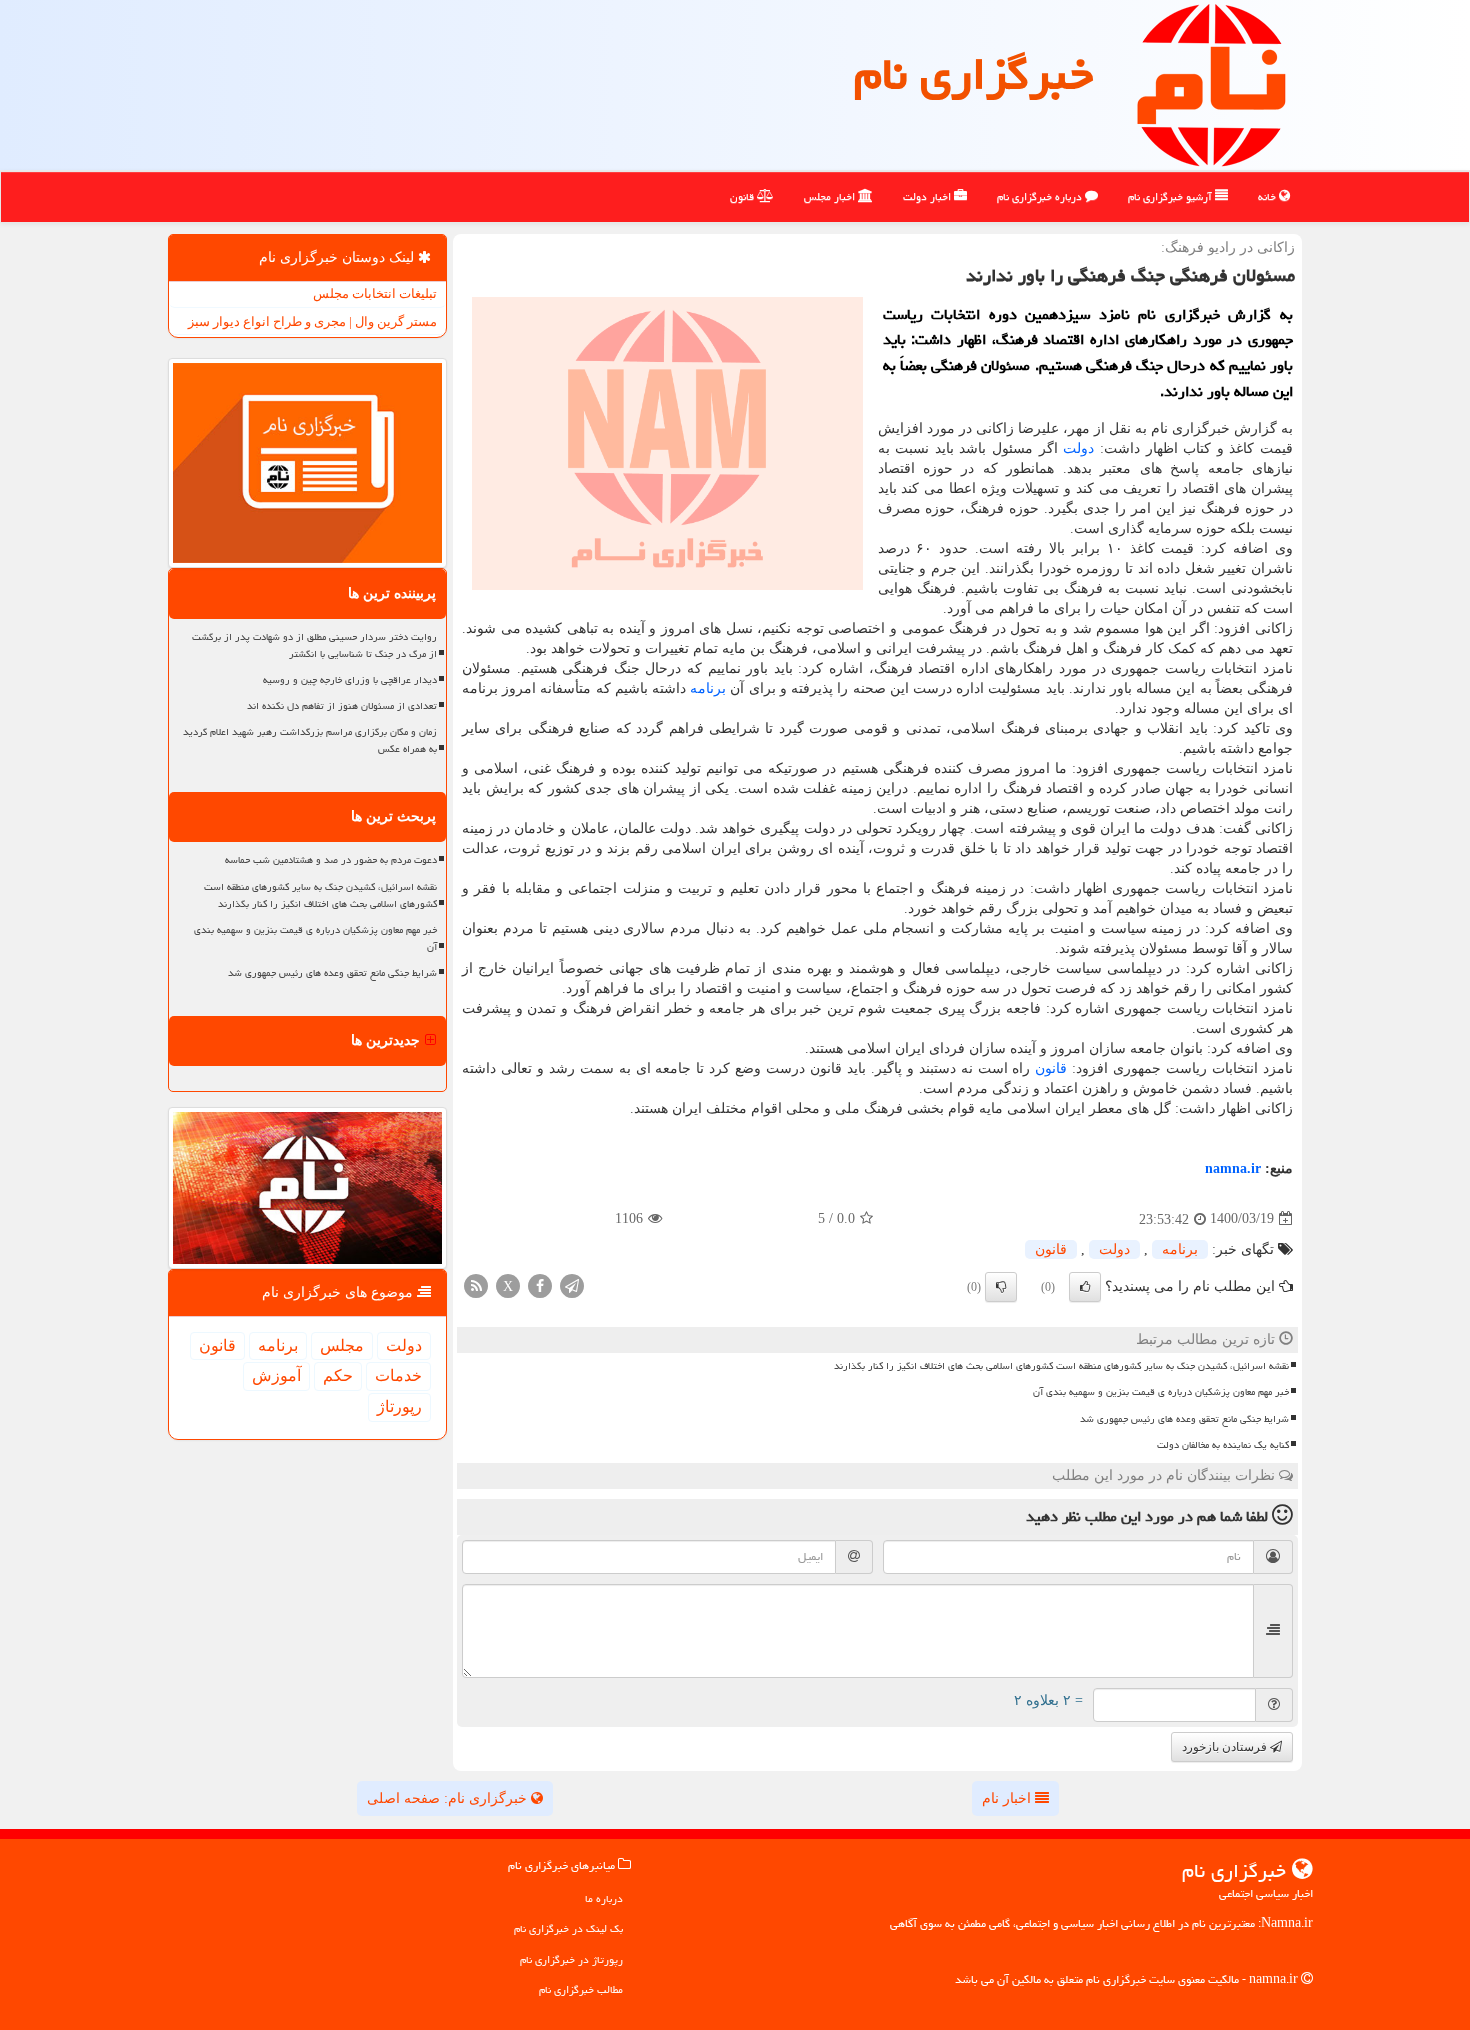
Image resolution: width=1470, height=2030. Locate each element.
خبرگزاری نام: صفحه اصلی (449, 1798)
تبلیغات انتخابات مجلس (375, 293)
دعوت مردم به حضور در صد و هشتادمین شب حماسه (331, 860)
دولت (1078, 448)
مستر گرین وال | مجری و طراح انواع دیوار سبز (312, 321)
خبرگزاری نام (973, 74)
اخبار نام (1008, 1798)
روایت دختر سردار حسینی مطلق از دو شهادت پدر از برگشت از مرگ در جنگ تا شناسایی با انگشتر (314, 645)
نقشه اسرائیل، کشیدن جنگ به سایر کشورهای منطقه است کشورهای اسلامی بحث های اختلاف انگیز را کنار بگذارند (1061, 1366)
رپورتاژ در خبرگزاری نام (571, 1959)
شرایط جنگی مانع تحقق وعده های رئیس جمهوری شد (1184, 1419)
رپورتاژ (399, 1406)
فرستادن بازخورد (1226, 1747)
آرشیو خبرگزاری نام (1171, 196)
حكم (338, 1375)
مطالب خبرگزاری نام (581, 1989)
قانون (743, 196)
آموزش (276, 1375)
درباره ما (604, 1898)
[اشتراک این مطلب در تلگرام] (572, 1284)
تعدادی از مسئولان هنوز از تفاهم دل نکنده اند (342, 706)
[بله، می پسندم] (1085, 1287)
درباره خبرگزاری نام (1041, 196)
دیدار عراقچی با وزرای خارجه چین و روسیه (350, 680)
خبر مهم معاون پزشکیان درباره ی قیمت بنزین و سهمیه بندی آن (1161, 1392)
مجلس (342, 1345)
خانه (1268, 196)
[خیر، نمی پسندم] (1001, 1287)
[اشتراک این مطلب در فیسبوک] (540, 1284)
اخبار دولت (928, 196)
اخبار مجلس (831, 196)
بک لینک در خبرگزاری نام (568, 1928)
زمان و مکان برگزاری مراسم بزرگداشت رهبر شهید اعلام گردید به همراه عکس (310, 740)
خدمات (398, 1375)
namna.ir (1233, 1168)
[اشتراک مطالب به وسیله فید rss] (476, 1284)
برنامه (708, 688)
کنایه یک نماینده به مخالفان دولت (1223, 1445)
